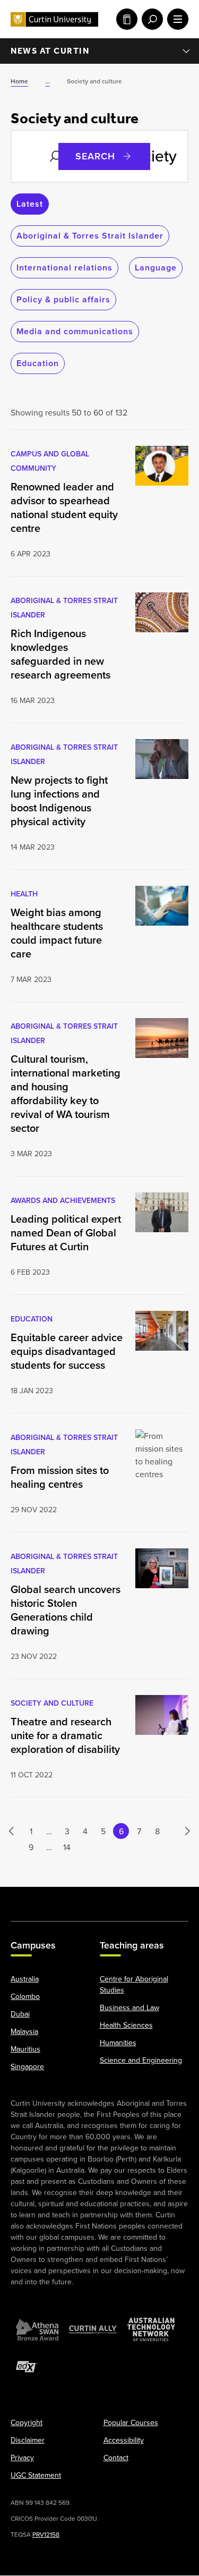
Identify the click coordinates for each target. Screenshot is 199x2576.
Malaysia (24, 2032)
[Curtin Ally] (93, 2330)
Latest (30, 204)
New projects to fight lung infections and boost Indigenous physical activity (59, 801)
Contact (116, 2458)
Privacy (22, 2458)
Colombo (25, 1997)
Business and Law (129, 2008)
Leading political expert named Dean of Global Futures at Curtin (66, 1233)
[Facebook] (23, 1899)
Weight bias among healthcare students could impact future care (57, 933)
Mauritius (25, 2049)
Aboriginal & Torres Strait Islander (90, 236)
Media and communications (75, 331)
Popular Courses (131, 2423)
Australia (25, 1979)
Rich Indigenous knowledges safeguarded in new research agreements (60, 654)
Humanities (118, 2043)
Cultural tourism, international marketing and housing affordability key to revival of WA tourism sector (66, 1094)
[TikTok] (176, 1899)
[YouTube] (74, 1899)
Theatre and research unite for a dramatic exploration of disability (65, 1735)
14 (67, 1847)
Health (24, 894)
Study (125, 19)
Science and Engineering (141, 2061)
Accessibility (124, 2441)
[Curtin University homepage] (54, 19)
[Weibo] (125, 1899)
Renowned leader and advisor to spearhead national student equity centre (64, 507)
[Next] (182, 1831)
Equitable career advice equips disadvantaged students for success (67, 1351)
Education (38, 363)
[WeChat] (150, 1899)
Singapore (27, 2067)
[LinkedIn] (100, 1899)
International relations (64, 268)
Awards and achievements (63, 1200)
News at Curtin (50, 51)
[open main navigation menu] (176, 19)
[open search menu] (150, 19)
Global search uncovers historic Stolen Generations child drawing (66, 1610)
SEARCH (95, 156)
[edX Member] (27, 2367)
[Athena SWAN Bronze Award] (37, 2330)
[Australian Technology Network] (151, 2330)
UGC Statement (36, 2476)
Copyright (27, 2423)
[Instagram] (49, 1899)
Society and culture (52, 1703)
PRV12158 (46, 2535)
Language (156, 268)
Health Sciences (126, 2026)
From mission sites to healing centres (60, 1477)
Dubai (20, 2014)
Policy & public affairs (63, 299)
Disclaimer (28, 2441)
